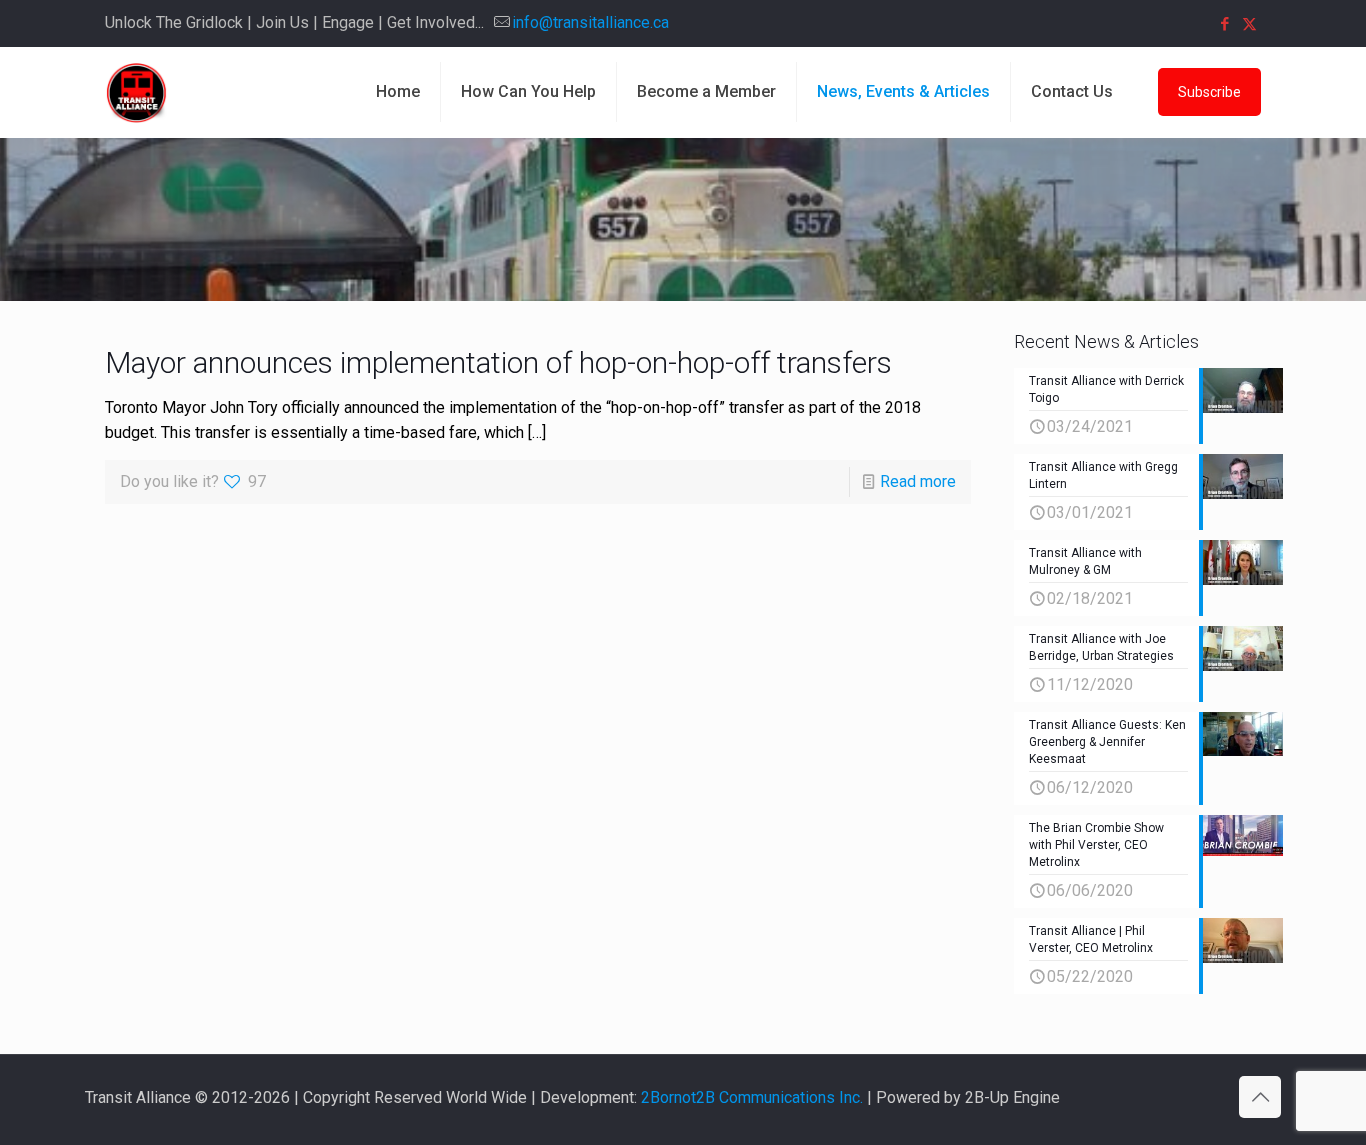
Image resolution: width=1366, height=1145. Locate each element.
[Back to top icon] (1260, 1097)
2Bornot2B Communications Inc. (752, 1097)
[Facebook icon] (1224, 24)
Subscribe (1209, 92)
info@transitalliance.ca (590, 22)
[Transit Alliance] (136, 92)
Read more (918, 481)
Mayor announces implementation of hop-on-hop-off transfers (498, 362)
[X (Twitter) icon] (1249, 24)
